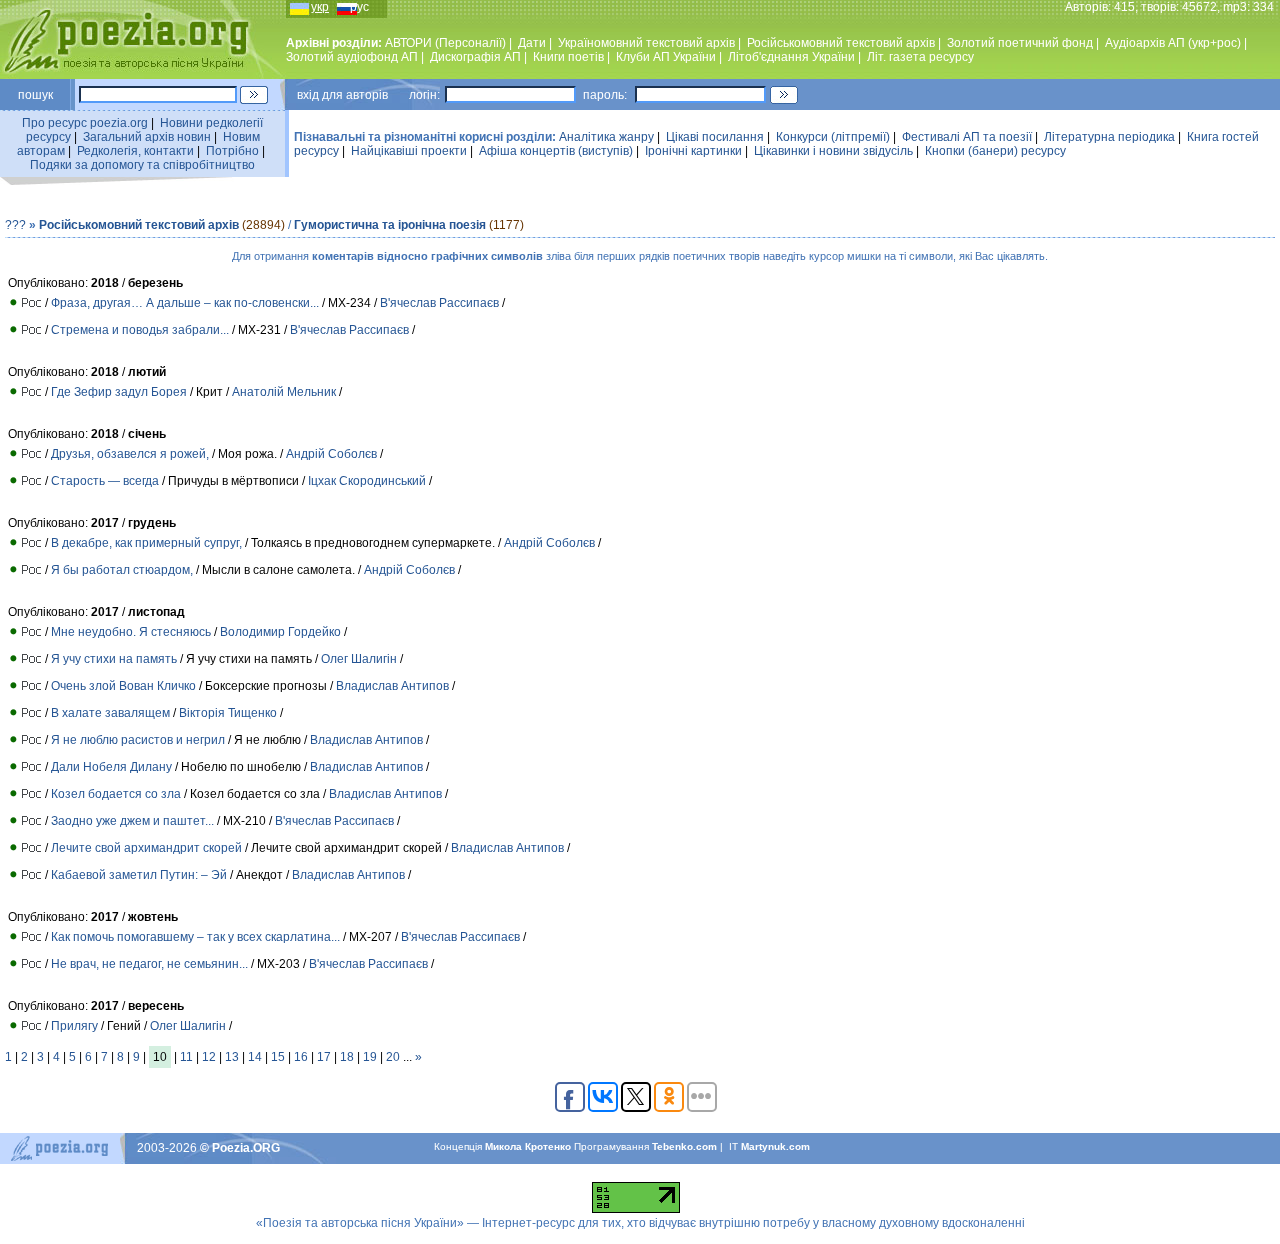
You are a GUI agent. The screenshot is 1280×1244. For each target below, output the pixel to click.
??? (15, 225)
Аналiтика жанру (606, 137)
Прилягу (74, 1026)
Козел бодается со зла (116, 794)
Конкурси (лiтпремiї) (833, 137)
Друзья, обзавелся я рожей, (130, 454)
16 (301, 1057)
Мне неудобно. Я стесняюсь (131, 632)
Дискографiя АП (475, 57)
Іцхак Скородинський (367, 481)
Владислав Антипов (392, 686)
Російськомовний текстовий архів (841, 43)
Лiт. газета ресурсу (920, 57)
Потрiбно (232, 151)
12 (209, 1057)
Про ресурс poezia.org (85, 123)
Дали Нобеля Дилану (111, 767)
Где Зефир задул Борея (119, 392)
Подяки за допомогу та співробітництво (142, 165)
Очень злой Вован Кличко (123, 686)
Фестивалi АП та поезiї (967, 137)
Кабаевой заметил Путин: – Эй (139, 875)
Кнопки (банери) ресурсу (995, 151)
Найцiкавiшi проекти (409, 151)
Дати (532, 43)
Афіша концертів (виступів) (556, 151)
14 (255, 1057)
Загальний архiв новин (147, 137)
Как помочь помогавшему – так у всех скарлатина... (195, 937)
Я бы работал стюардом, (122, 570)
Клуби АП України (666, 57)
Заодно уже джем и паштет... (132, 821)
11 (186, 1057)
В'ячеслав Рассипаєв (439, 303)
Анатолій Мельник (285, 392)
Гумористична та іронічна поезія (390, 225)
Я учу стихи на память (114, 659)
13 (232, 1057)
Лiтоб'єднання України (791, 57)
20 (393, 1057)
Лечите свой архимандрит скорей (146, 848)
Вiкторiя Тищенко (228, 713)
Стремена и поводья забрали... (140, 330)
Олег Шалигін (359, 659)
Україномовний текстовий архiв (646, 43)
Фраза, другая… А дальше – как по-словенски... (185, 303)
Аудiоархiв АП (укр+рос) (1173, 43)
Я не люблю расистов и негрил (138, 740)
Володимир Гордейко (280, 632)
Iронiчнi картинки (693, 151)
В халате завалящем (110, 713)
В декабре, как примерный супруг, (146, 543)
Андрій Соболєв (331, 454)
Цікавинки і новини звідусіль (833, 151)
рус (359, 7)
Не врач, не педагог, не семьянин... (149, 964)
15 (278, 1057)
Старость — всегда (105, 481)
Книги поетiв (568, 57)
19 (370, 1057)
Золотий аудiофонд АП (352, 57)
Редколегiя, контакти (135, 151)
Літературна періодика (1109, 137)
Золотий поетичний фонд (1020, 43)
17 (324, 1057)
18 (347, 1057)
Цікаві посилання (715, 137)
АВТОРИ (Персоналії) (445, 43)
